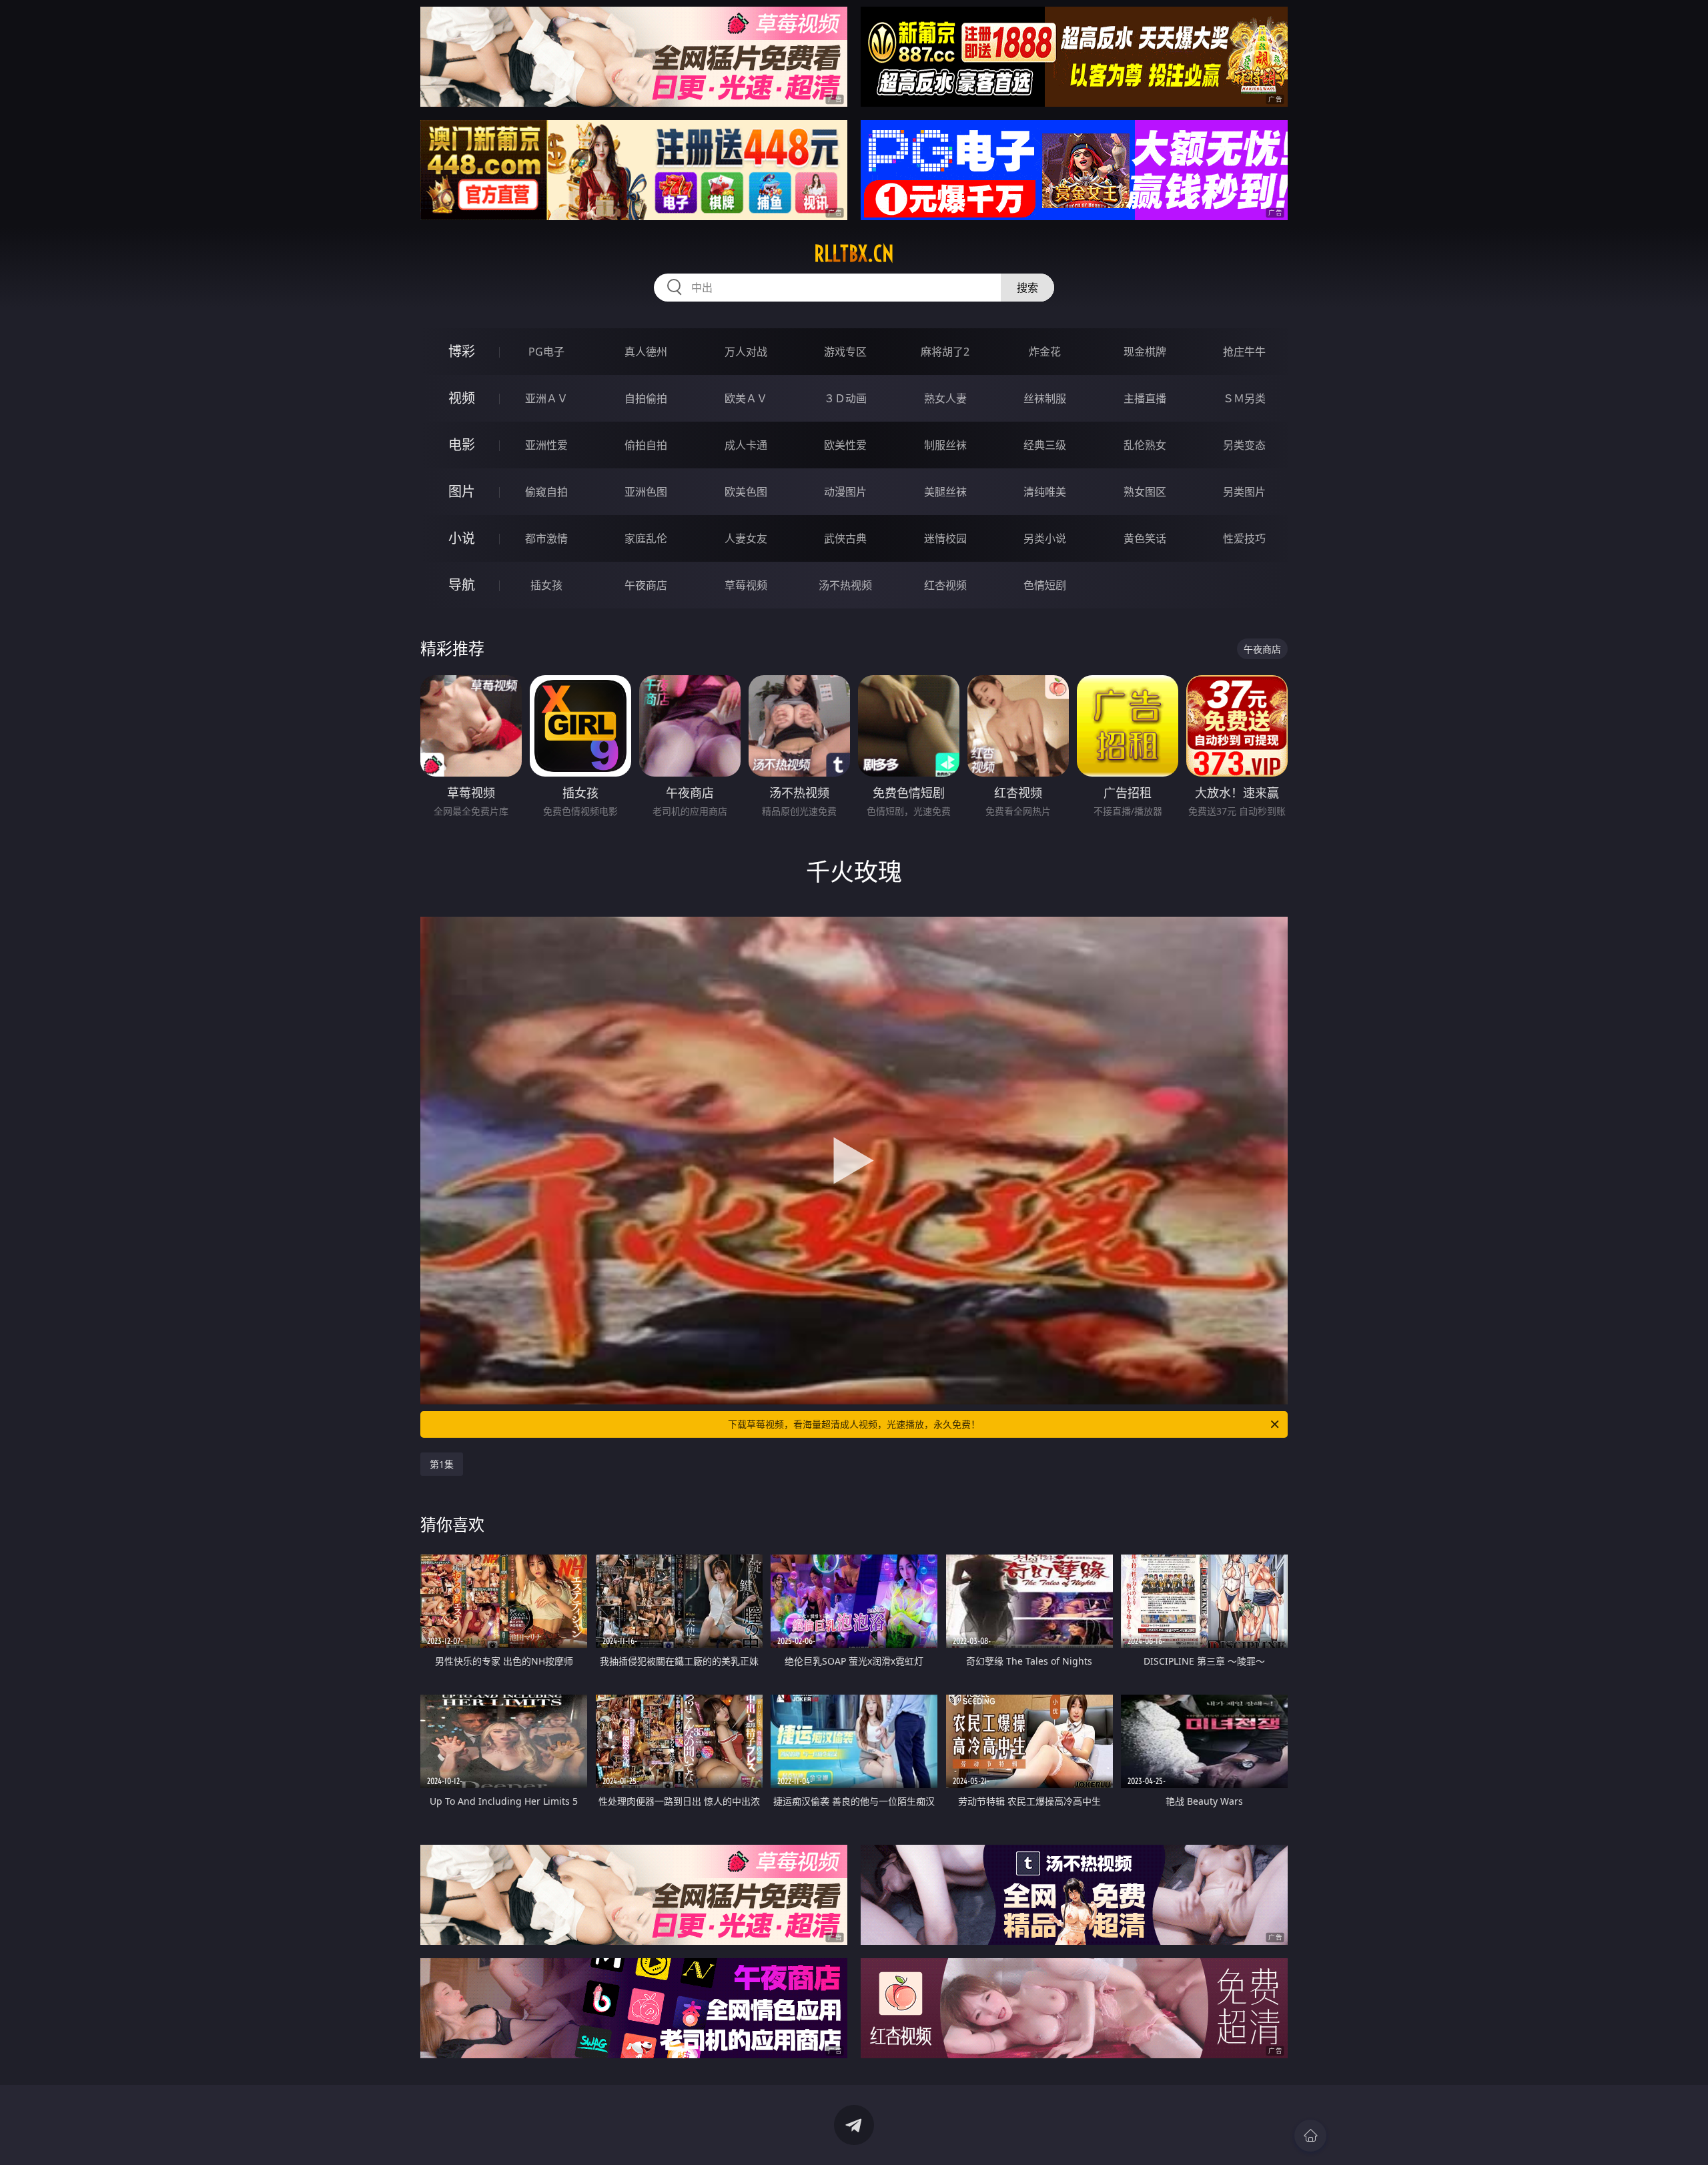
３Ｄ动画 (845, 398)
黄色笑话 (1145, 538)
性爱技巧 (1244, 538)
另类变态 (1244, 445)
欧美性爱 (845, 445)
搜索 (1027, 288)
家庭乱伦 (646, 538)
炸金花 (1045, 352)
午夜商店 (646, 585)
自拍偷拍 (646, 398)
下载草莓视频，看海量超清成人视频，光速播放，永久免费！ (854, 1424)
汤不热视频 (845, 585)
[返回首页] (1310, 2136)
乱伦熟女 (1145, 445)
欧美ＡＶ (746, 398)
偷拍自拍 (646, 445)
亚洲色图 (646, 492)
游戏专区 (845, 352)
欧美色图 (746, 492)
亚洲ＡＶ (546, 398)
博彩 (462, 351)
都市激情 (546, 538)
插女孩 (546, 585)
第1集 (442, 1464)
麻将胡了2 (945, 352)
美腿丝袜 (945, 492)
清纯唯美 (1045, 492)
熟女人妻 (945, 398)
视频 (462, 398)
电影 (462, 445)
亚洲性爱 (546, 445)
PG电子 (546, 352)
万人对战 (746, 352)
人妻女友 (746, 538)
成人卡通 (746, 445)
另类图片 (1244, 492)
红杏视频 (945, 585)
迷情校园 (945, 538)
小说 (462, 538)
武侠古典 (845, 538)
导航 (462, 585)
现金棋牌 (1145, 352)
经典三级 (1045, 445)
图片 (462, 491)
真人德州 (646, 352)
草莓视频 (746, 585)
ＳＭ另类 (1244, 398)
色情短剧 (1045, 585)
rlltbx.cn (854, 254)
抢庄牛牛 (1244, 352)
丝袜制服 (1045, 398)
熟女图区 (1145, 492)
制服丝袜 (945, 445)
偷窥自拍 (546, 492)
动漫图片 (845, 492)
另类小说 (1045, 538)
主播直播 (1145, 398)
